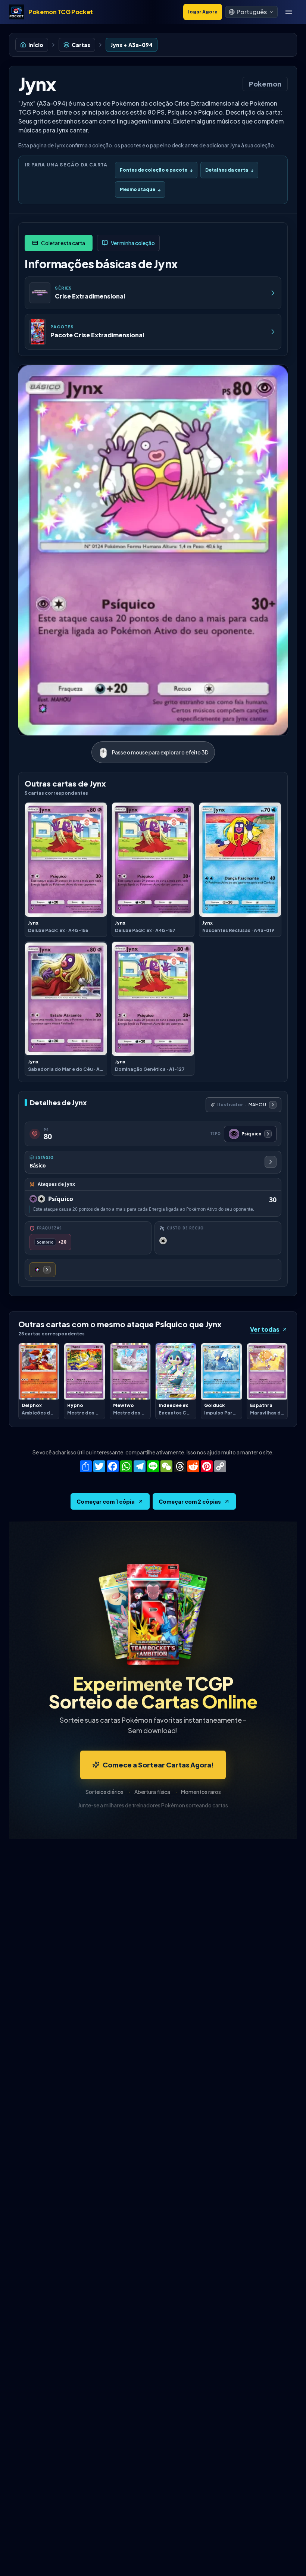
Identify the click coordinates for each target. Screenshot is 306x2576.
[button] (251, 12)
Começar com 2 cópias (190, 1501)
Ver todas (265, 1329)
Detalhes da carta (229, 170)
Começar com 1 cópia (106, 1501)
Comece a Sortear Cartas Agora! (158, 1765)
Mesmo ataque (140, 189)
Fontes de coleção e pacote (156, 170)
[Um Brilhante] (43, 1270)
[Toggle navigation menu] (289, 12)
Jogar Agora (203, 12)
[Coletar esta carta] (59, 243)
